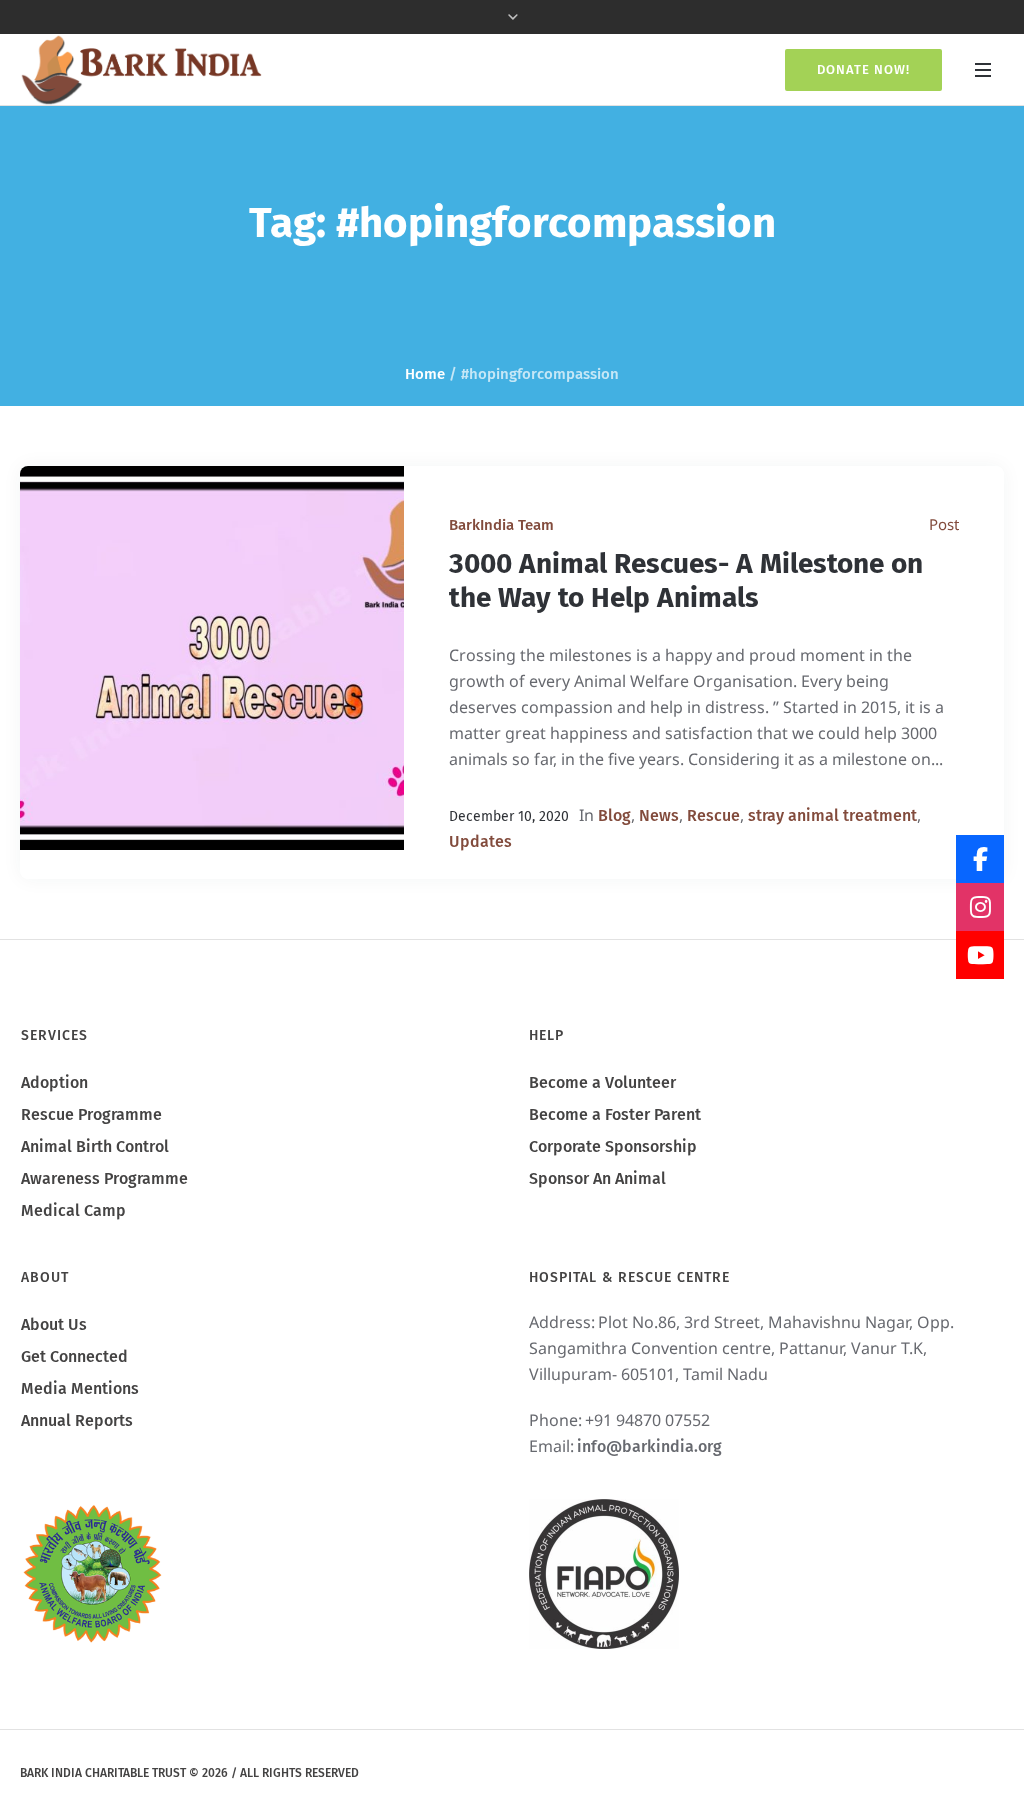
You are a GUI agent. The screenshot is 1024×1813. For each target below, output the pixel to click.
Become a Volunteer (602, 1082)
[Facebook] (980, 859)
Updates (480, 841)
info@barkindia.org (649, 1446)
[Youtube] (980, 955)
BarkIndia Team (501, 525)
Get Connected (74, 1356)
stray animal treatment (832, 815)
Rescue (713, 815)
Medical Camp (73, 1210)
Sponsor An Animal (597, 1178)
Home (425, 374)
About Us (54, 1324)
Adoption (54, 1082)
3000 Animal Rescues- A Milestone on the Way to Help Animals (686, 580)
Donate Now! (863, 69)
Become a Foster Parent (615, 1114)
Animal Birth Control (95, 1146)
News (659, 815)
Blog (614, 815)
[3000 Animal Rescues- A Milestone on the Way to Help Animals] (212, 658)
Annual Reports (77, 1420)
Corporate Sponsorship (613, 1146)
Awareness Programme (104, 1178)
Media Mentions (80, 1388)
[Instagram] (980, 907)
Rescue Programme (91, 1114)
